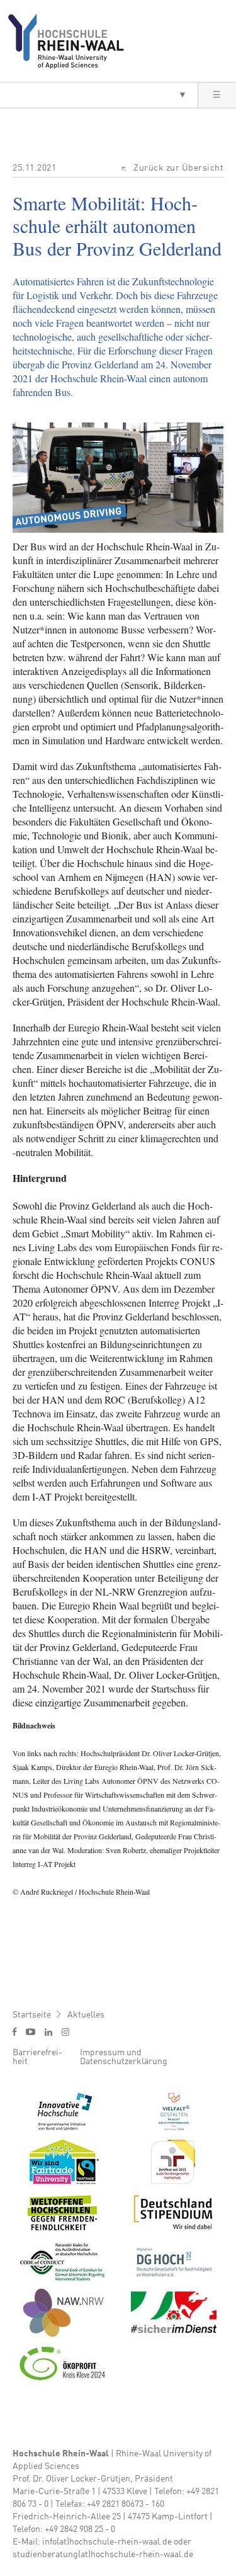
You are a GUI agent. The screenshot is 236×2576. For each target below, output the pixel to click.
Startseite (32, 2015)
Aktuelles (86, 2015)
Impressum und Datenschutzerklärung (124, 2057)
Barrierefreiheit (37, 2057)
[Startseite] (71, 41)
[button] (99, 95)
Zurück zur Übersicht (178, 168)
